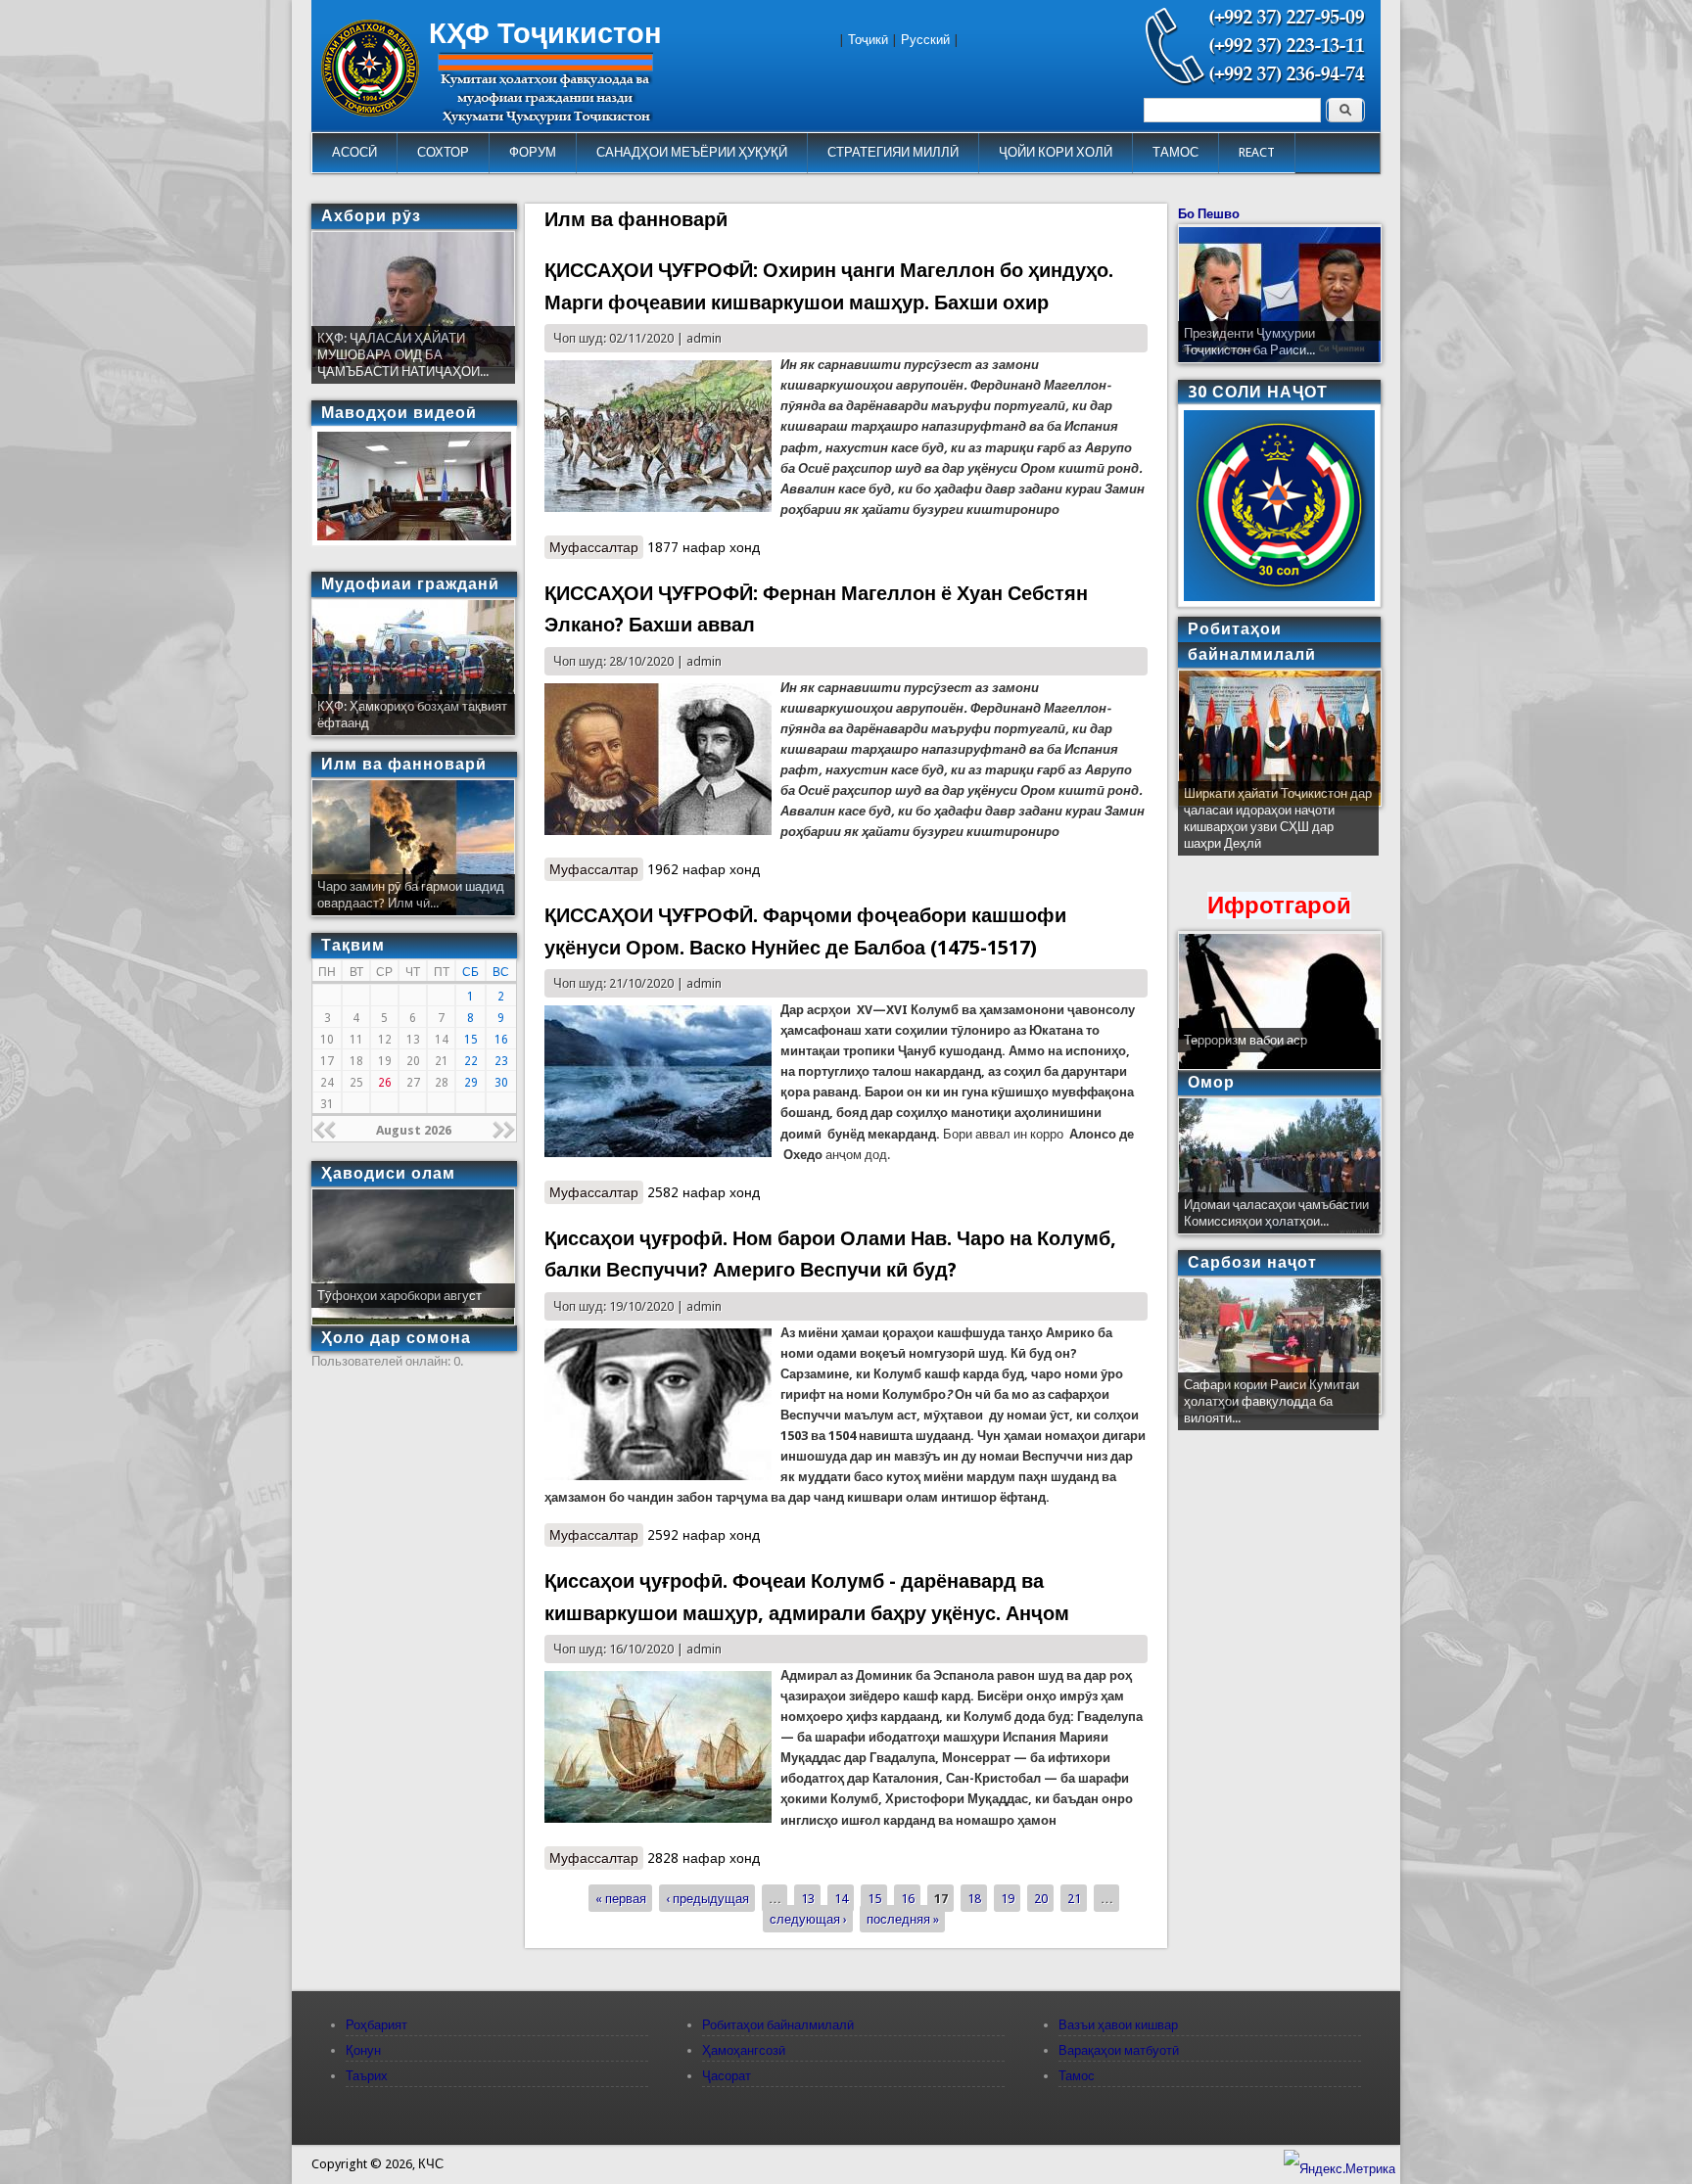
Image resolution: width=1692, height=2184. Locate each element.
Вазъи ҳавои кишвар (1118, 2025)
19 (1008, 1899)
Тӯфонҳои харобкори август (399, 1296)
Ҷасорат (727, 2076)
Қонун (363, 2050)
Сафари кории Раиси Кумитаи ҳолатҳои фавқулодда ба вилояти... (1271, 1401)
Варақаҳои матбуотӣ (1119, 2050)
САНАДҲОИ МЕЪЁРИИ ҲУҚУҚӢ (692, 152)
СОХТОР (443, 152)
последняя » (903, 1919)
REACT (1257, 152)
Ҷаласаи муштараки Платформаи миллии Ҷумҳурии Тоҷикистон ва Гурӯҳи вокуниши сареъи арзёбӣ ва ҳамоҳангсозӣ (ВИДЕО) (1277, 827)
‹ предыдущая (707, 1899)
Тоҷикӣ (868, 40)
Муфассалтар (596, 547)
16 (908, 1899)
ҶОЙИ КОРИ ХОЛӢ (1056, 152)
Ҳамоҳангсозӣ (744, 2050)
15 (874, 1899)
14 (841, 1899)
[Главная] (370, 112)
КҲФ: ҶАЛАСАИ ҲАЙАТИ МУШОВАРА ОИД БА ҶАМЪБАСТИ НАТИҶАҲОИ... (403, 355)
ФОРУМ (533, 152)
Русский (925, 40)
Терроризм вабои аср (1245, 1040)
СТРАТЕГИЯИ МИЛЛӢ (893, 152)
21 (1074, 1899)
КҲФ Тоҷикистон (545, 33)
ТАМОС (1175, 152)
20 (1041, 1899)
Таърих (367, 2076)
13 (808, 1899)
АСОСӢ (354, 152)
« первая (621, 1899)
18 (974, 1899)
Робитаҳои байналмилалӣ (778, 2025)
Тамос (1077, 2076)
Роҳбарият (376, 2025)
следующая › (808, 1919)
